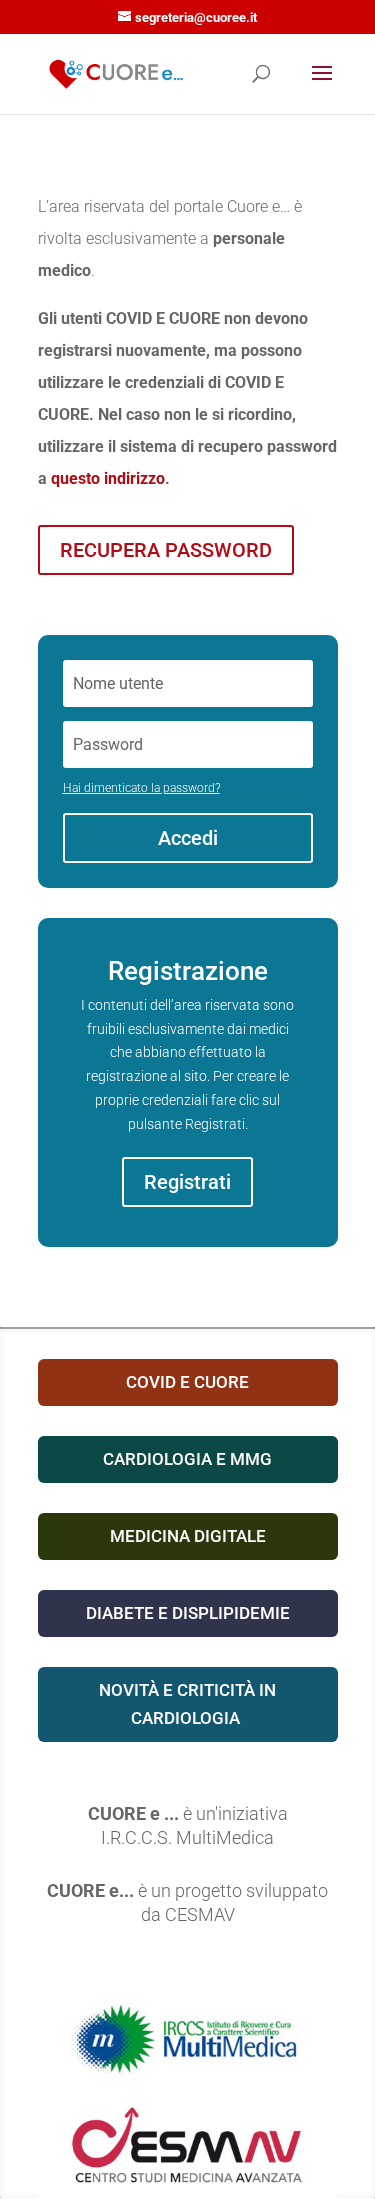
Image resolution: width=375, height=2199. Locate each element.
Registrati (187, 1182)
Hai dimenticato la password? (141, 788)
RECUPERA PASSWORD (166, 550)
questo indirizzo (108, 478)
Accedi (188, 838)
